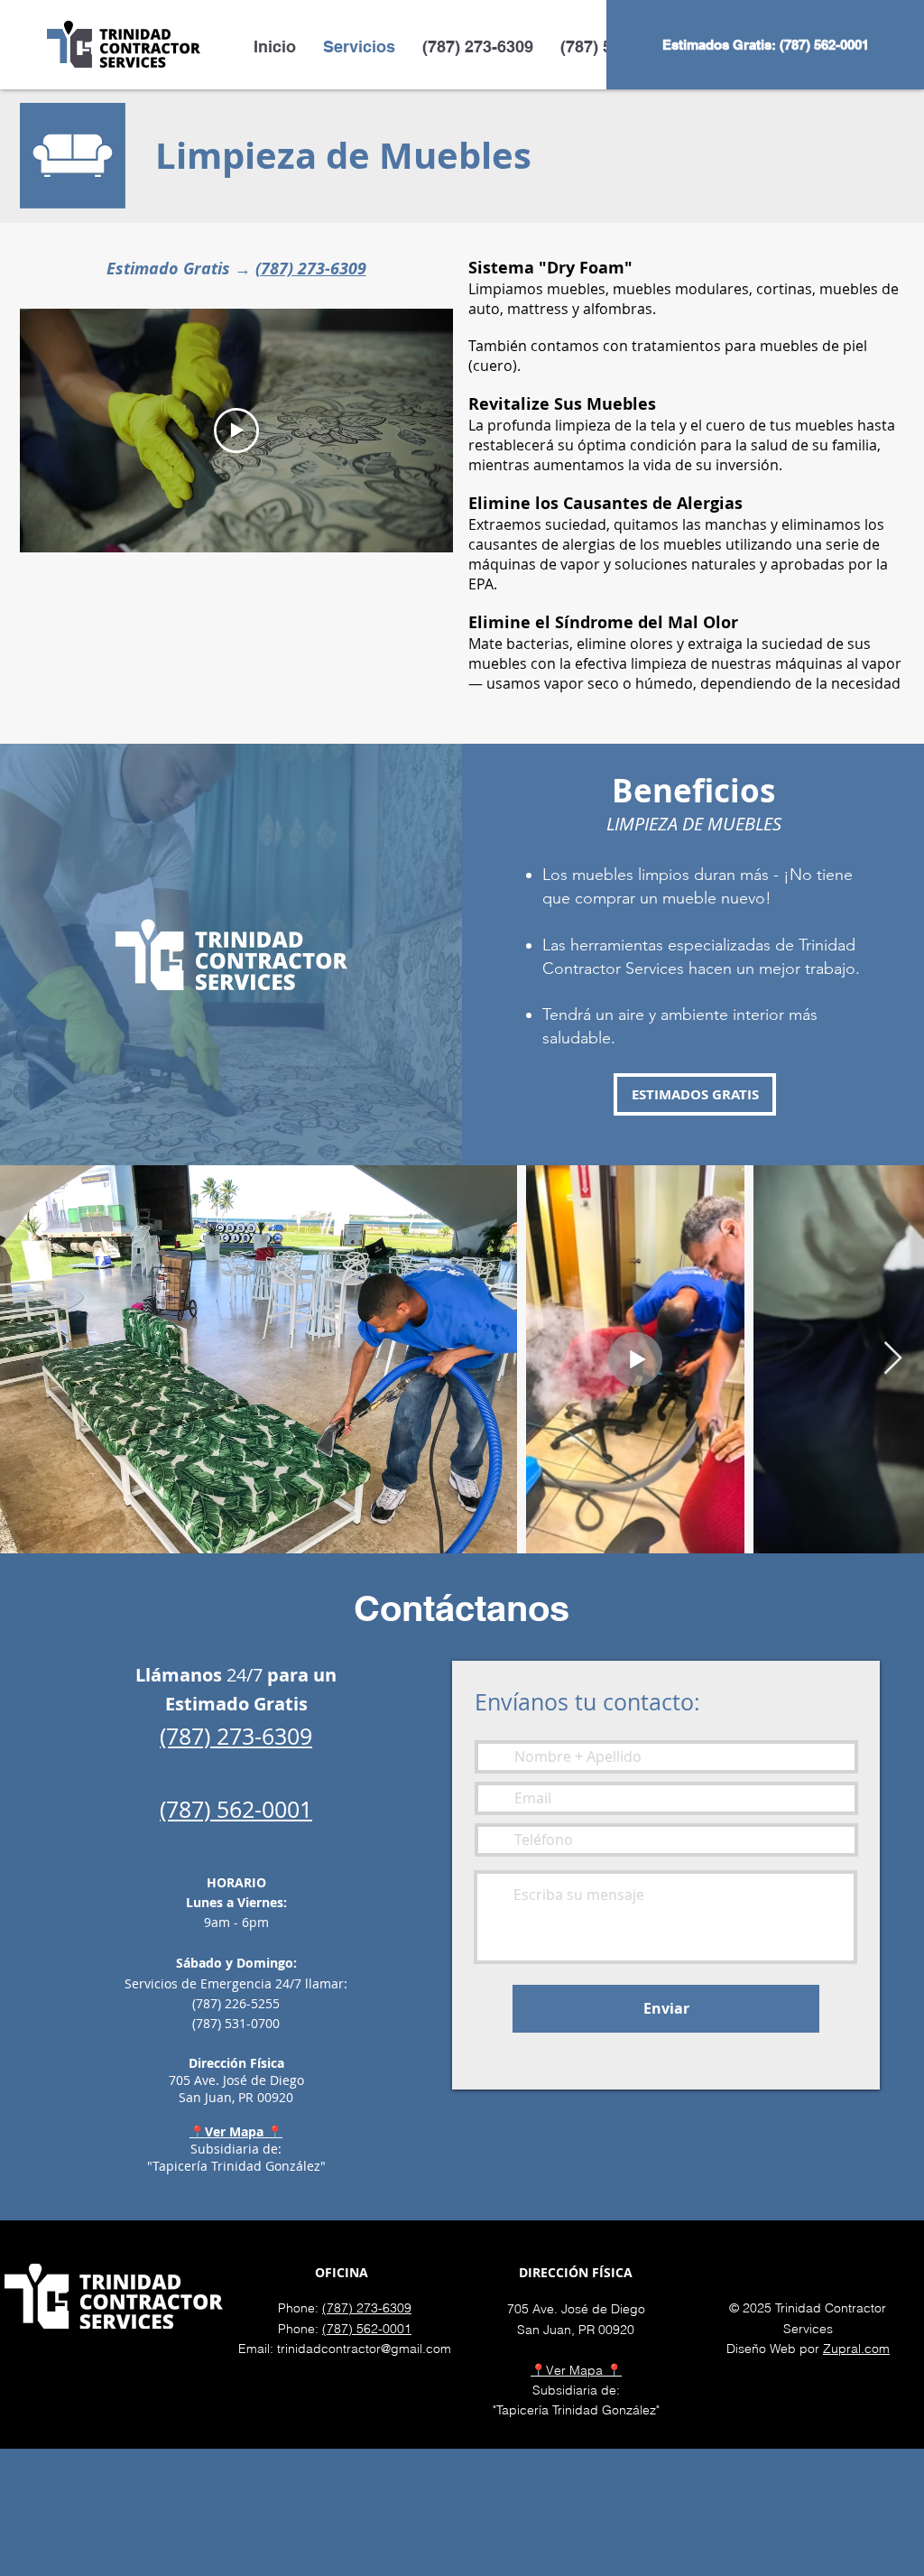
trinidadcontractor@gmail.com (364, 2349)
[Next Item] (893, 1359)
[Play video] (236, 431)
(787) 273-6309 (311, 269)
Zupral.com (856, 2349)
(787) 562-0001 (367, 2329)
